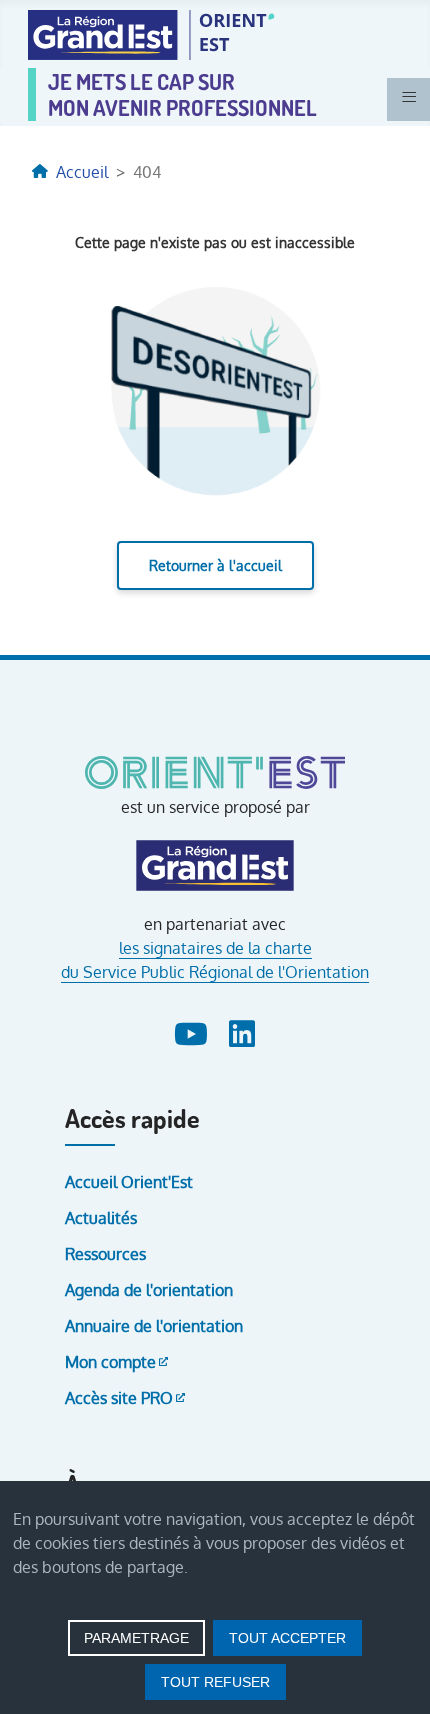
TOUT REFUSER (215, 1682)
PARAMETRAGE (136, 1638)
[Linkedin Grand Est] (242, 1030)
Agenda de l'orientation (149, 1290)
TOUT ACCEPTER (287, 1638)
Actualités (101, 1218)
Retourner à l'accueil (215, 565)
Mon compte (110, 1362)
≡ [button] (409, 97)
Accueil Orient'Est (129, 1182)
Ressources (105, 1254)
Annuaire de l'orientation (154, 1326)
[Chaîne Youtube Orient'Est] (193, 1030)
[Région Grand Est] (215, 866)
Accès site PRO (119, 1398)
